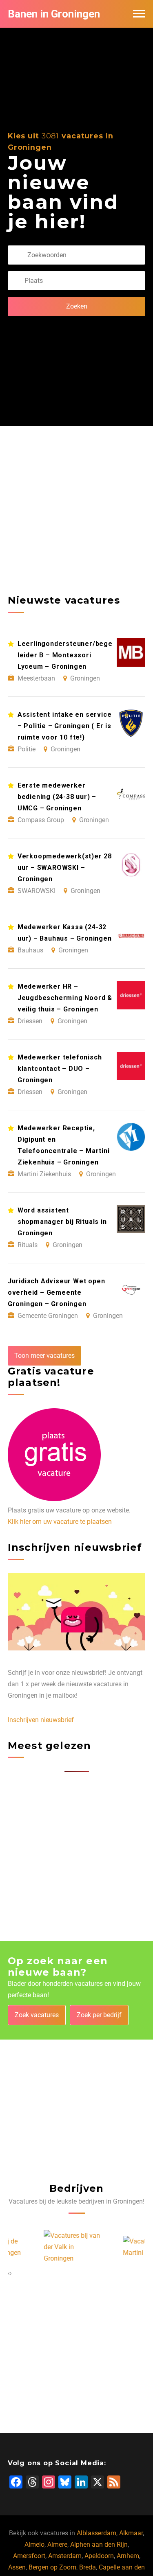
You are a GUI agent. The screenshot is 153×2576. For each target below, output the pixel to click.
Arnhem (128, 2556)
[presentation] (9, 2273)
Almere (57, 2544)
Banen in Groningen (54, 14)
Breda (88, 2567)
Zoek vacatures (37, 2015)
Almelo (34, 2544)
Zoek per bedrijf (99, 2015)
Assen (17, 2567)
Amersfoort (29, 2556)
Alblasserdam (96, 2533)
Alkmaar (131, 2533)
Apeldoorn (99, 2556)
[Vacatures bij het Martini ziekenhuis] (116, 2247)
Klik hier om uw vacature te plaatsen (60, 1522)
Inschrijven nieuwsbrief (41, 1720)
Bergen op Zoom (52, 2567)
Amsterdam (65, 2556)
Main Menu (139, 14)
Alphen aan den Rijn (99, 2544)
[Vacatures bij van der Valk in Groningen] (37, 2247)
